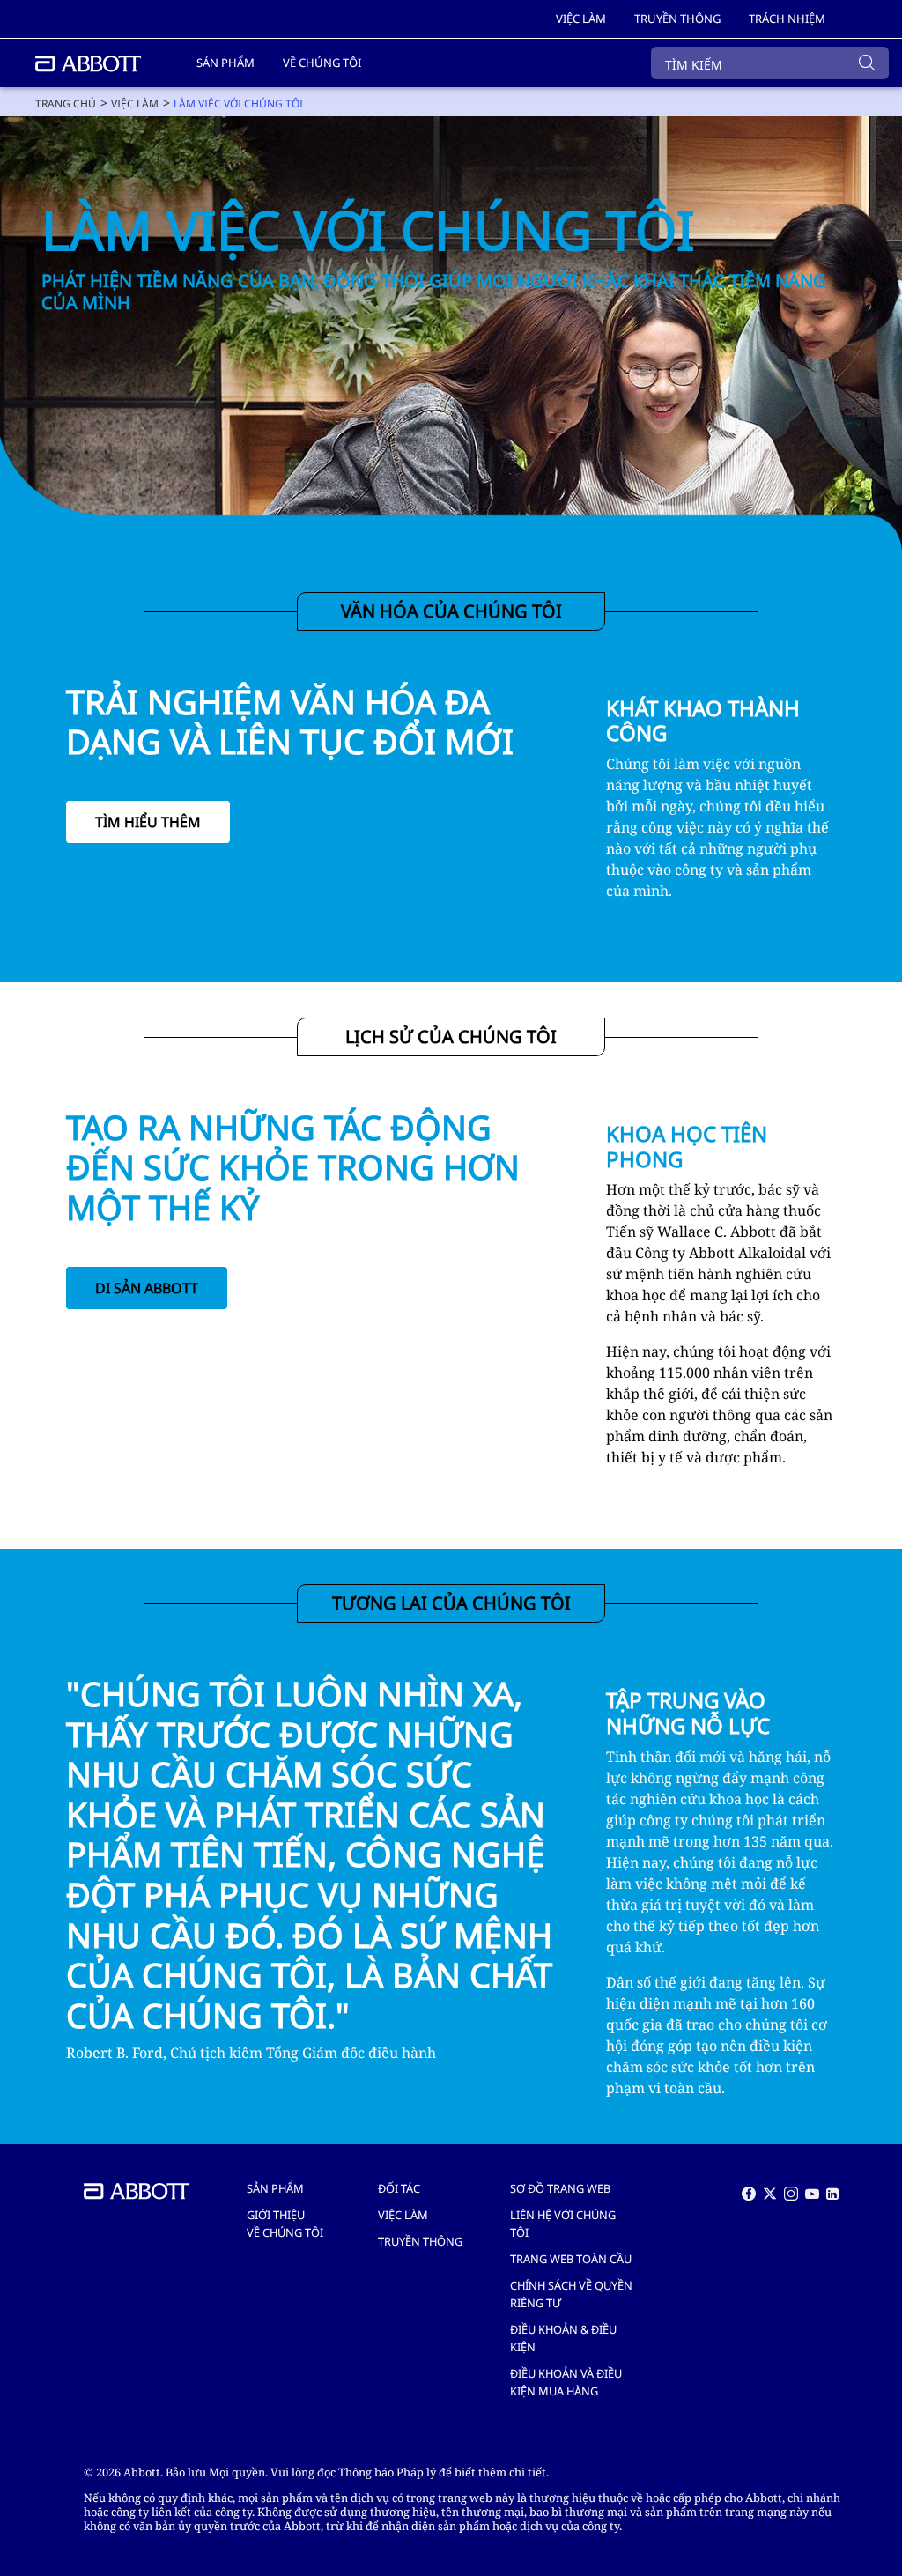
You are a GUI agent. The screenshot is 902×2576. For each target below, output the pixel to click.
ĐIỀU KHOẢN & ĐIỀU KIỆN (563, 2338)
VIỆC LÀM (403, 2215)
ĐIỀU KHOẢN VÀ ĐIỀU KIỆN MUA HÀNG (566, 2382)
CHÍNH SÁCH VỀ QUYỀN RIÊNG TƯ (571, 2294)
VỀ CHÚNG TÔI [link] (322, 63)
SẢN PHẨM (275, 2188)
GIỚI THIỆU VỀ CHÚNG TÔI (285, 2224)
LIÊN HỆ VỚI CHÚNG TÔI (563, 2224)
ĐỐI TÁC (399, 2188)
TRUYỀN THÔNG (420, 2241)
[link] (66, 104)
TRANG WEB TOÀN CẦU (571, 2259)
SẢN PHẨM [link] (225, 63)
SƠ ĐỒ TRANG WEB (560, 2188)
